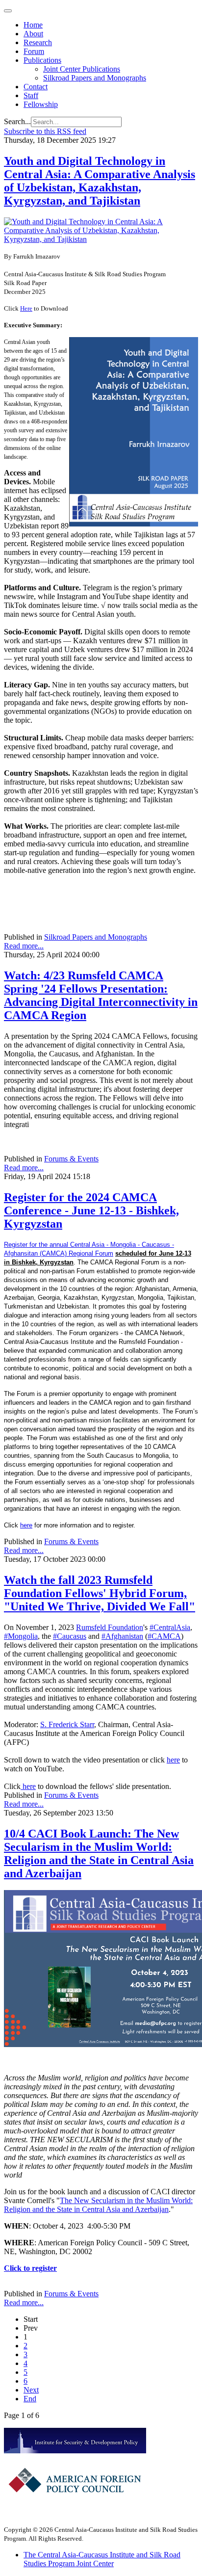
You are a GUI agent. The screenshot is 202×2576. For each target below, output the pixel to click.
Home (33, 25)
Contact (36, 87)
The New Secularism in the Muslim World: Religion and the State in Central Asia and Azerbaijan (98, 2205)
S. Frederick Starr (67, 1724)
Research (38, 42)
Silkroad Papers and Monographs (95, 78)
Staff (31, 95)
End (30, 2399)
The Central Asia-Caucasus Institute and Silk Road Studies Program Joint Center (102, 2559)
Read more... (24, 946)
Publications (42, 60)
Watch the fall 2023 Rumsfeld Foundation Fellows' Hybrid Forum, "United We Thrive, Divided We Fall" (100, 1593)
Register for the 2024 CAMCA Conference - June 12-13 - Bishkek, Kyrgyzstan (91, 1210)
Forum (34, 51)
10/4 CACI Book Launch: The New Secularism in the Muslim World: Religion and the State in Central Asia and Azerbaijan (99, 1853)
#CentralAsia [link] (170, 1627)
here (26, 1525)
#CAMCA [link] (164, 1636)
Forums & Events (71, 1159)
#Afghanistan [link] (122, 1636)
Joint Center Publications (82, 69)
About (33, 34)
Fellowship (41, 104)
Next (31, 2390)
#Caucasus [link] (70, 1636)
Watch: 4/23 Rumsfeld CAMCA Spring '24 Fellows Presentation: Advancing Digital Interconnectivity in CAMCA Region (101, 995)
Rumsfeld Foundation (110, 1627)
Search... (17, 121)
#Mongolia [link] (21, 1636)
